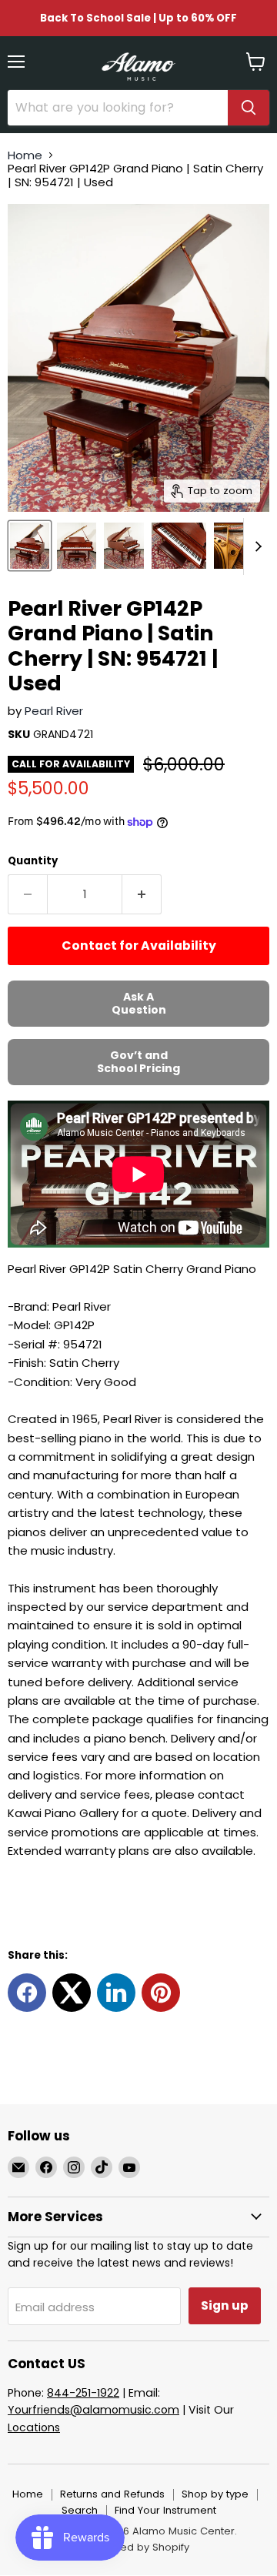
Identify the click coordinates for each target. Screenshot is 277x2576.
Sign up (225, 2305)
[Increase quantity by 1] (142, 894)
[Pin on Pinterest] (161, 1993)
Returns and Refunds (112, 2494)
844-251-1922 (83, 2393)
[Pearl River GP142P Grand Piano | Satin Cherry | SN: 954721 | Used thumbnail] (30, 546)
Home (25, 155)
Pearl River (54, 711)
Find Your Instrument (165, 2510)
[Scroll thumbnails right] (255, 546)
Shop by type (215, 2494)
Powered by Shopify (138, 2547)
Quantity (33, 861)
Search (80, 2510)
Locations (34, 2427)
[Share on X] (72, 1993)
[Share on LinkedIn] (116, 1993)
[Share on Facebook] (27, 1993)
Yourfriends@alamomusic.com (93, 2410)
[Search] (249, 108)
